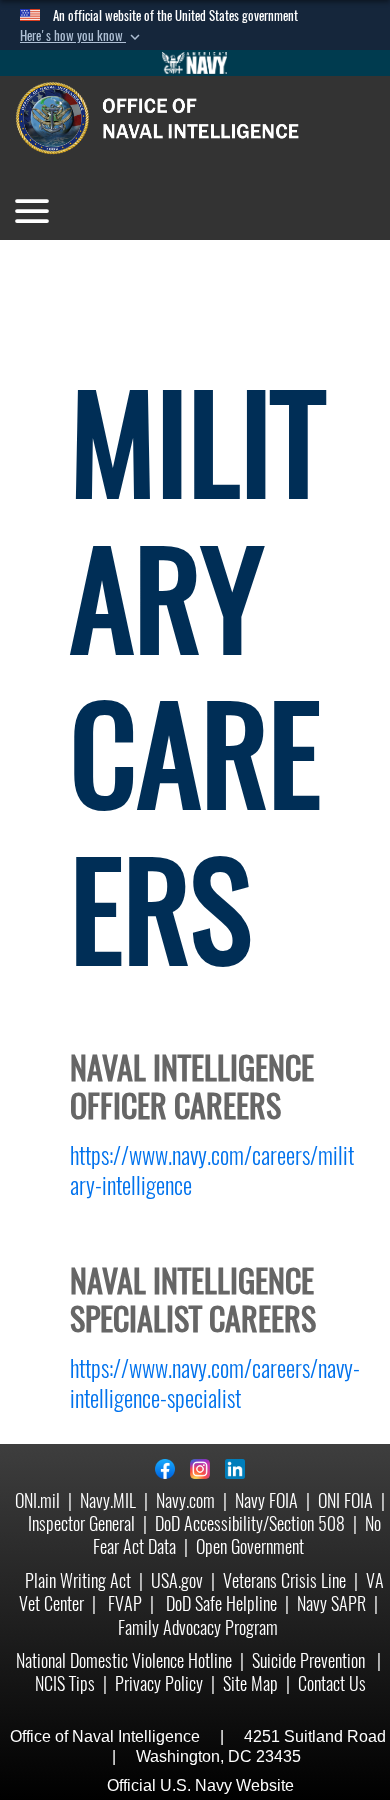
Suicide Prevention (310, 1660)
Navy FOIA (266, 1500)
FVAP (125, 1603)
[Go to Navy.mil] (195, 63)
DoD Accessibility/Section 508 (250, 1523)
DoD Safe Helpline (221, 1603)
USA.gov (177, 1580)
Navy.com (185, 1500)
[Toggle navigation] (32, 211)
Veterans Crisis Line (284, 1580)
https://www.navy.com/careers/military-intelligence (212, 1170)
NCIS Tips (65, 1683)
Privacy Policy (159, 1683)
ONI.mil (37, 1500)
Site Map (250, 1683)
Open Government (250, 1546)
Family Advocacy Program (198, 1627)
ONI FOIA (345, 1500)
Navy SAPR (331, 1603)
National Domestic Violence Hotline (124, 1660)
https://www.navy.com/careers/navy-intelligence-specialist (215, 1383)
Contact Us (332, 1683)
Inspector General (81, 1523)
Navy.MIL (108, 1500)
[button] (82, 36)
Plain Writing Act (78, 1580)
